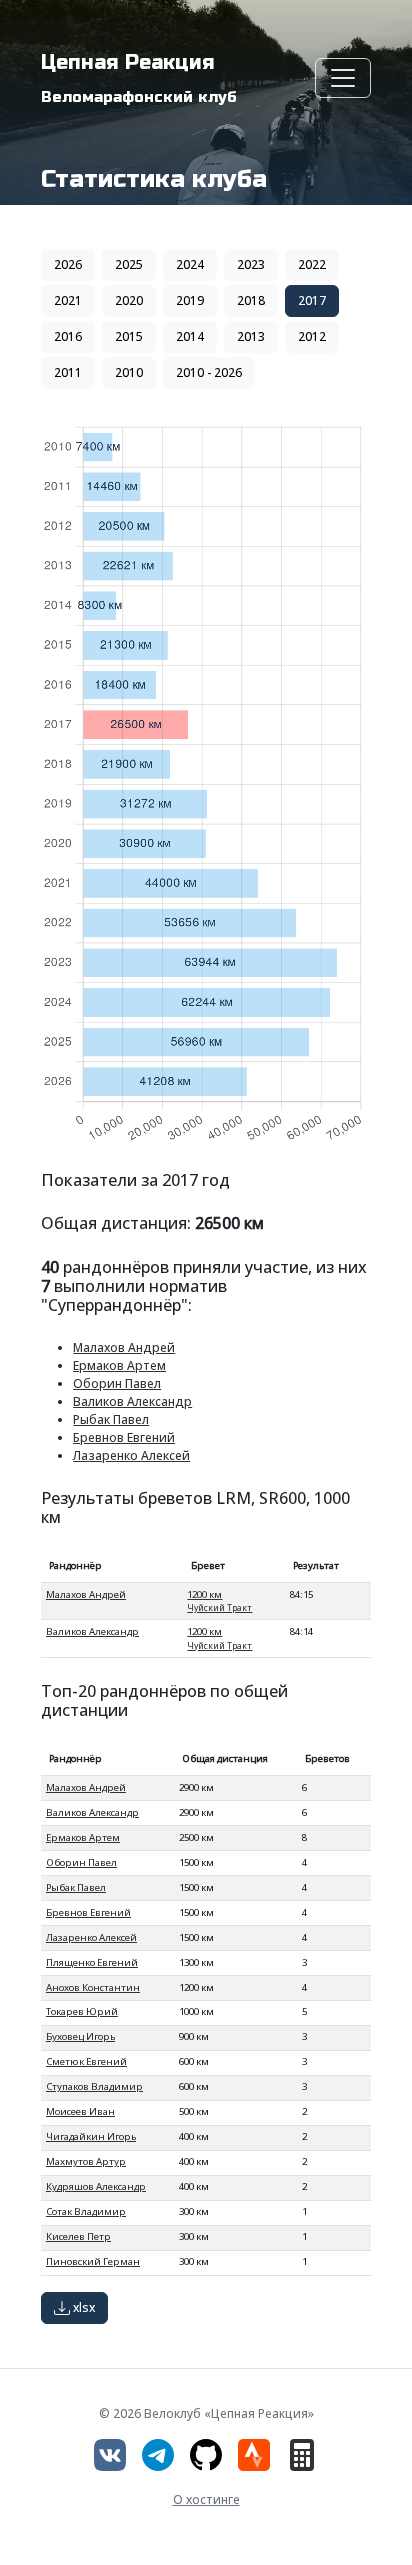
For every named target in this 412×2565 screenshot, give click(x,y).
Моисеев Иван (80, 2111)
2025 (129, 264)
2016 (68, 336)
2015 (129, 336)
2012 (312, 336)
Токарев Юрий (82, 2011)
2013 (251, 336)
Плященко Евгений (92, 1962)
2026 (68, 264)
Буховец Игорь (80, 2036)
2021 (68, 300)
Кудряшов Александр (96, 2186)
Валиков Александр (132, 1401)
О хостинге (206, 2499)
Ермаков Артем (119, 1365)
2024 (190, 264)
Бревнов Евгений (124, 1437)
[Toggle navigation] (343, 78)
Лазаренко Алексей (131, 1455)
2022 (312, 264)
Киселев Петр (78, 2236)
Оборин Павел (117, 1383)
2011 (68, 372)
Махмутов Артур (86, 2161)
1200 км (219, 1600)
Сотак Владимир (86, 2211)
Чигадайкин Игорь (91, 2136)
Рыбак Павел (111, 1419)
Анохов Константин (93, 1987)
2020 (129, 300)
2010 (129, 372)
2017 (312, 300)
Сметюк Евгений (86, 2061)
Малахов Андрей (124, 1347)
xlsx (82, 2307)
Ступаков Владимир (94, 2086)
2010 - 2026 (209, 372)
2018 (251, 300)
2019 (190, 300)
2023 (251, 264)
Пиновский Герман (93, 2261)
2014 (190, 336)
